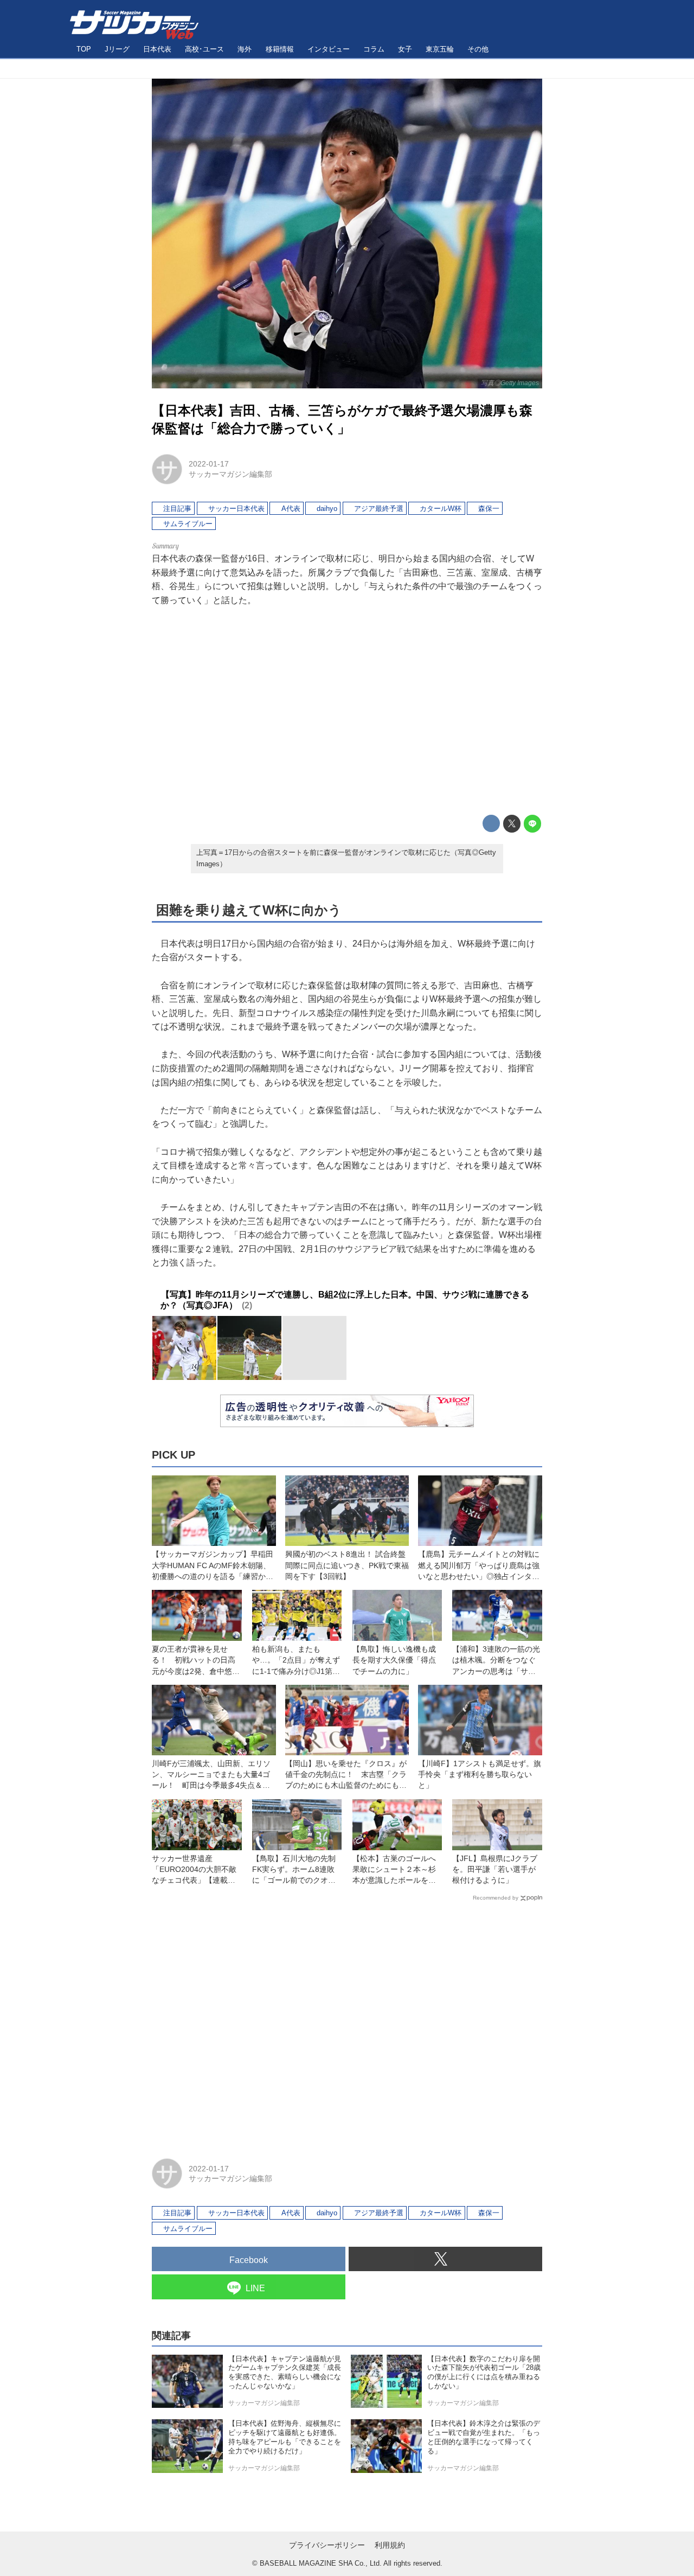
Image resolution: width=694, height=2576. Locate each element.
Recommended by (496, 1898)
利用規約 (390, 2545)
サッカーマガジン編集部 (230, 474)
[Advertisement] (347, 711)
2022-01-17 (209, 464)
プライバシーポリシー (327, 2545)
